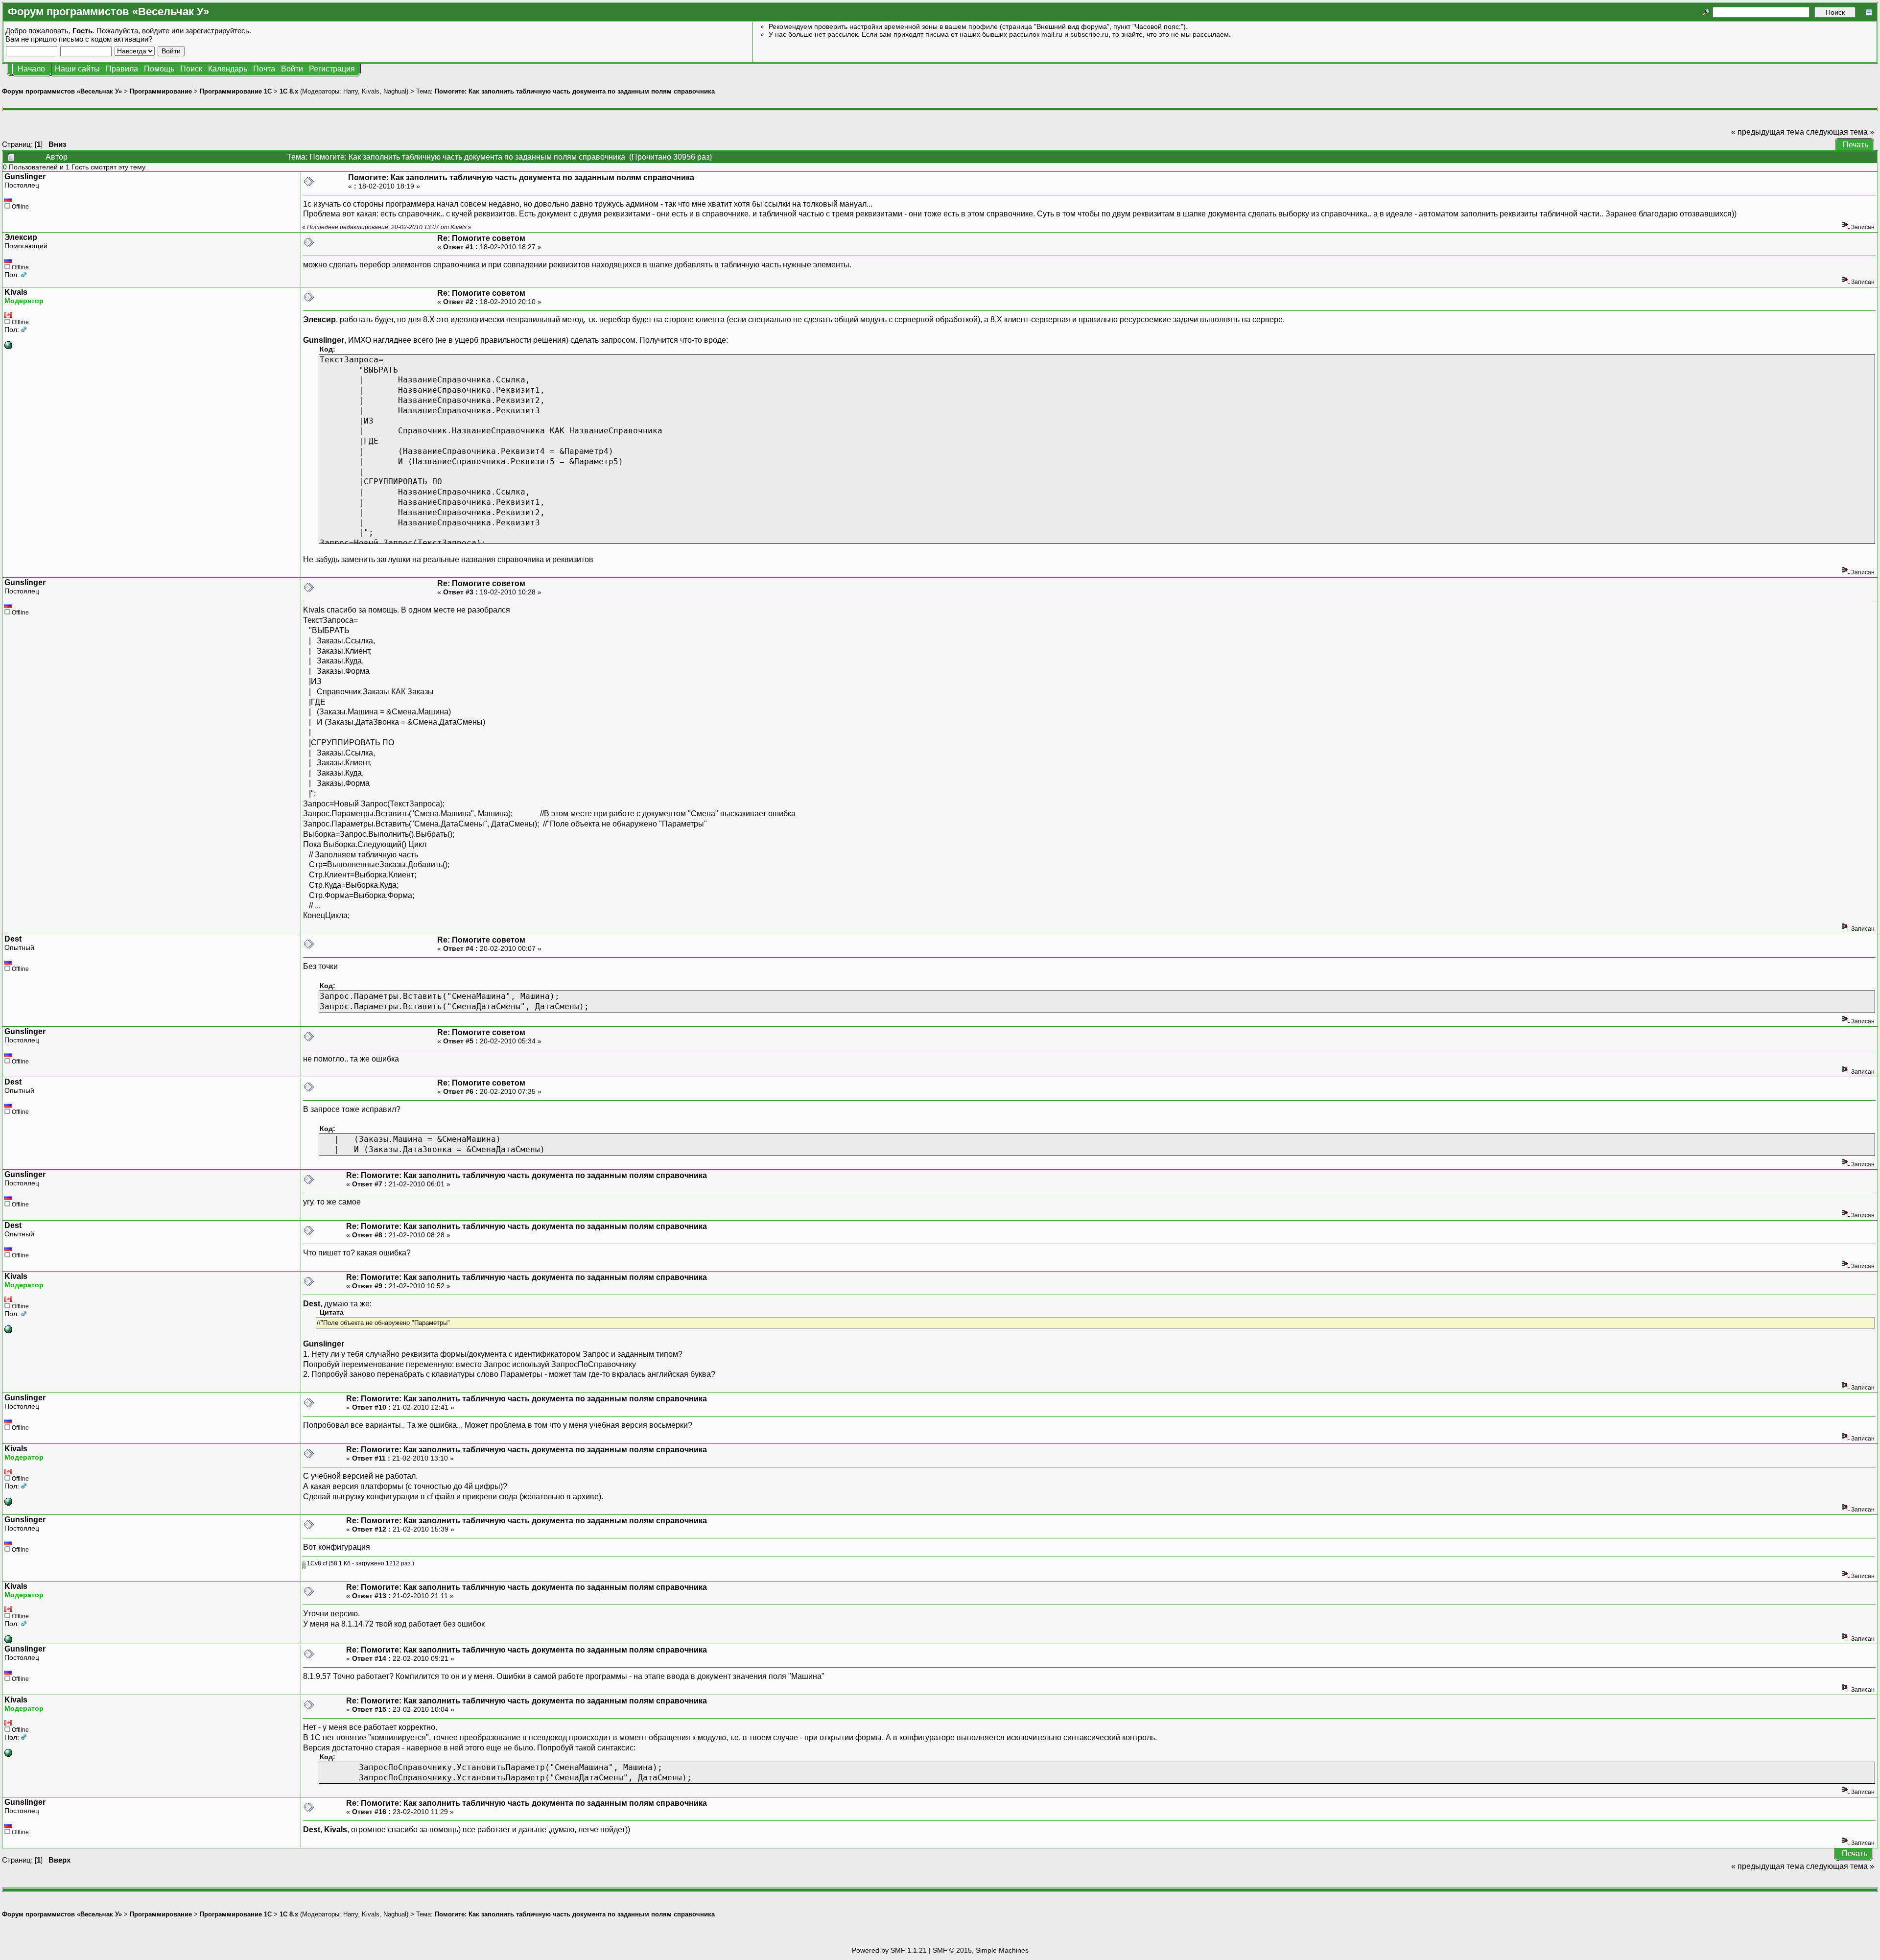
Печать (1856, 145)
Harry (351, 91)
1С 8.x (289, 91)
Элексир (21, 237)
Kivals (371, 91)
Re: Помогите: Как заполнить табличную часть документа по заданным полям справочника (527, 1175)
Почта (264, 69)
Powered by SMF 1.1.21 (889, 1950)
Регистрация (332, 69)
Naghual (395, 91)
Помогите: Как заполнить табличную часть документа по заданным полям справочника (575, 91)
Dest (13, 939)
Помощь (159, 69)
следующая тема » (1840, 132)
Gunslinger (25, 177)
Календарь (228, 69)
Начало (31, 69)
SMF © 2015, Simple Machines (981, 1950)
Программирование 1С (236, 91)
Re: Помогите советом (481, 238)
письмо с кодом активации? (106, 39)
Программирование (161, 91)
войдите (156, 31)
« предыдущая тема (1768, 132)
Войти (292, 69)
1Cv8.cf (316, 1563)
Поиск (191, 69)
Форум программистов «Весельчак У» (62, 91)
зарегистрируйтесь (217, 31)
